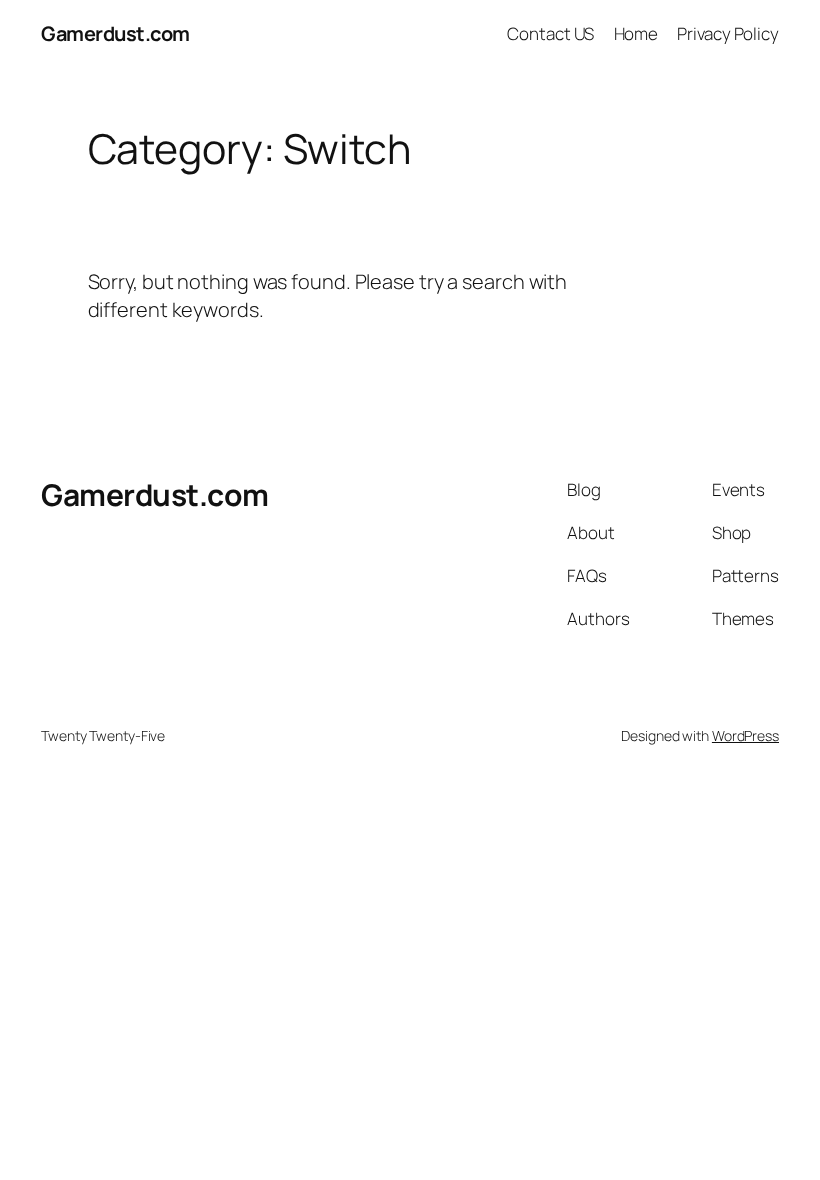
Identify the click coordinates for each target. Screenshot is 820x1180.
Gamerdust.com (115, 33)
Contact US (550, 33)
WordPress (745, 735)
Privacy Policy (728, 33)
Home (636, 33)
